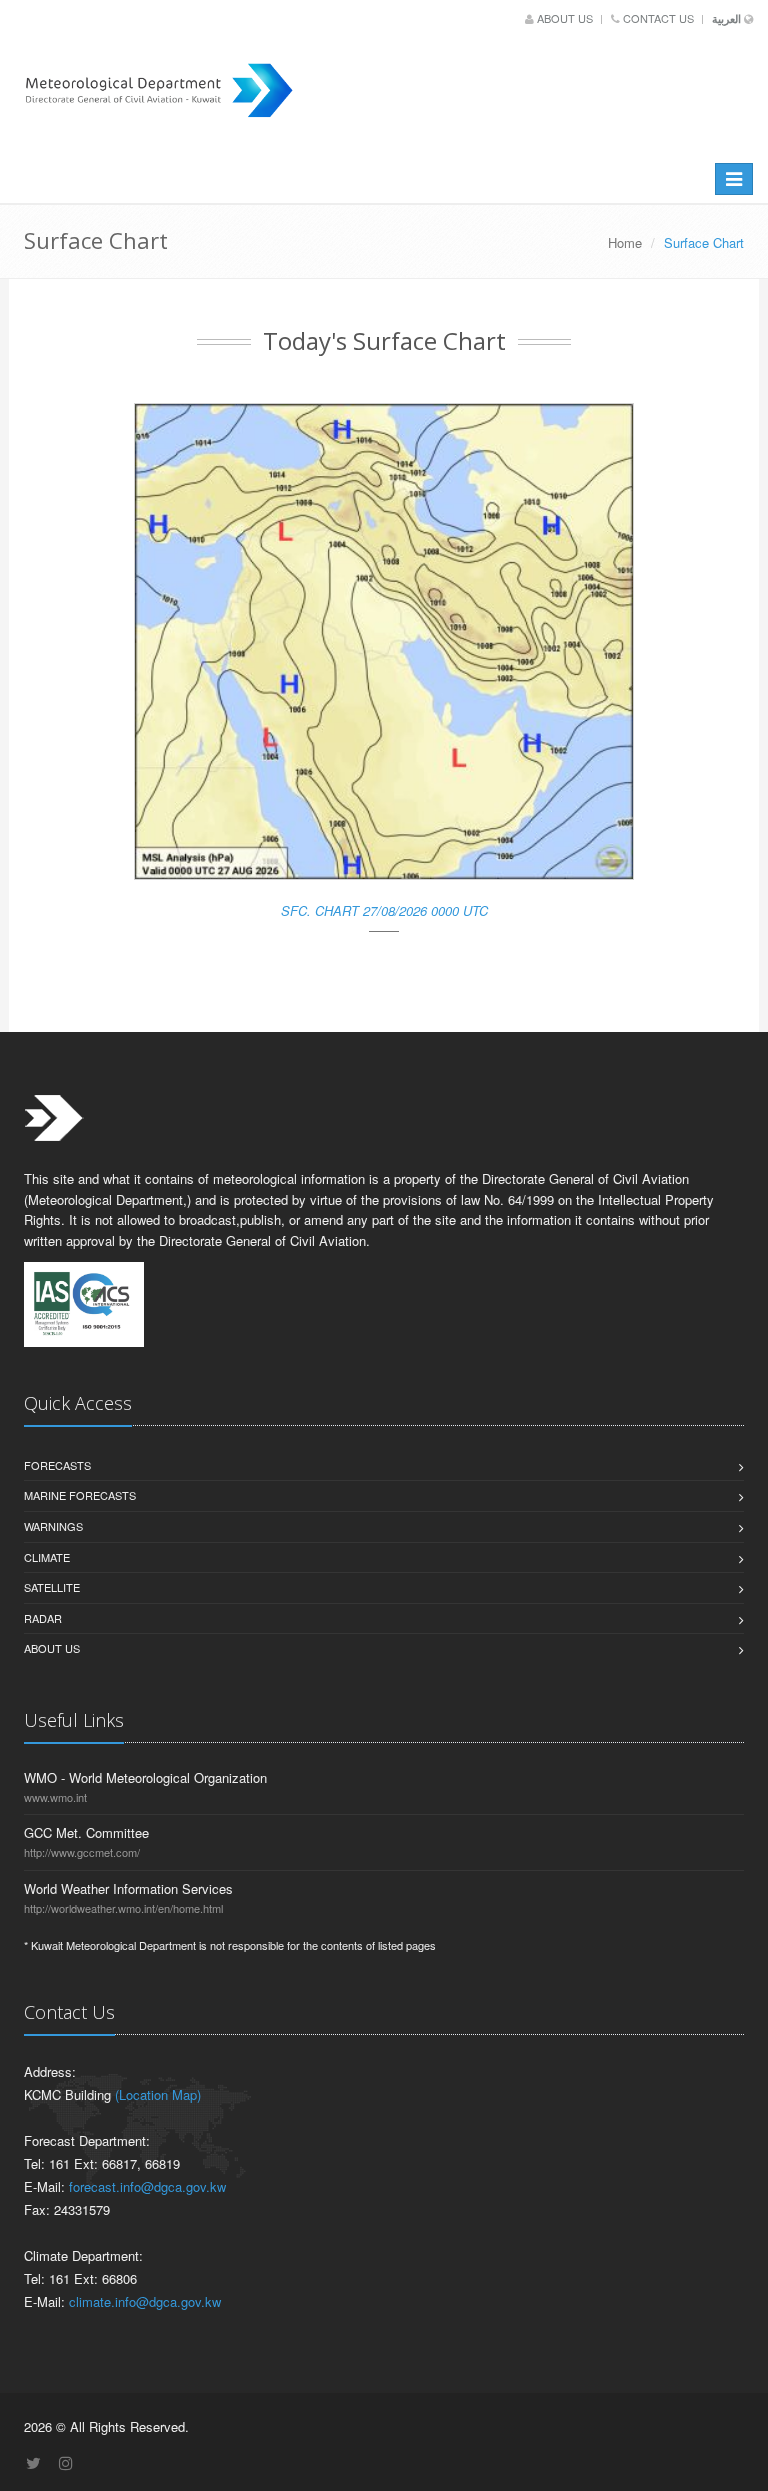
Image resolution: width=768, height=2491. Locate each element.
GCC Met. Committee (86, 1832)
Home (625, 242)
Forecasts (57, 1465)
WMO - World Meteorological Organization (145, 1777)
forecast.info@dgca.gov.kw (147, 2186)
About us (565, 18)
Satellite (52, 1587)
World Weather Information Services (128, 1888)
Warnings (53, 1526)
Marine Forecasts (80, 1495)
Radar (43, 1618)
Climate (47, 1557)
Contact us (658, 18)
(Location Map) (158, 2094)
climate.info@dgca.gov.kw (145, 2301)
